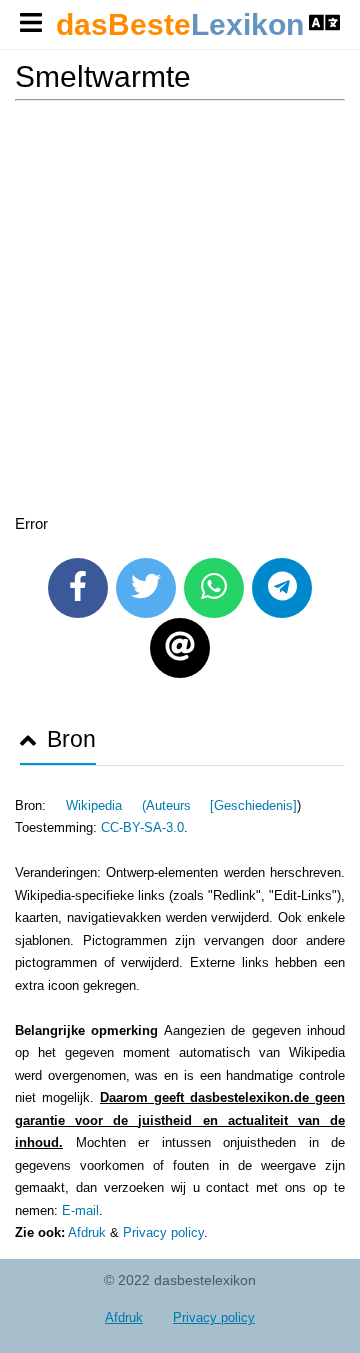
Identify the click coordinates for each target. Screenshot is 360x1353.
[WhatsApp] (214, 588)
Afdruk (87, 1232)
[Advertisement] (180, 311)
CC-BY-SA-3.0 (142, 827)
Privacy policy (163, 1232)
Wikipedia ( (106, 805)
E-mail (80, 1210)
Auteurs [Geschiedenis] (222, 805)
